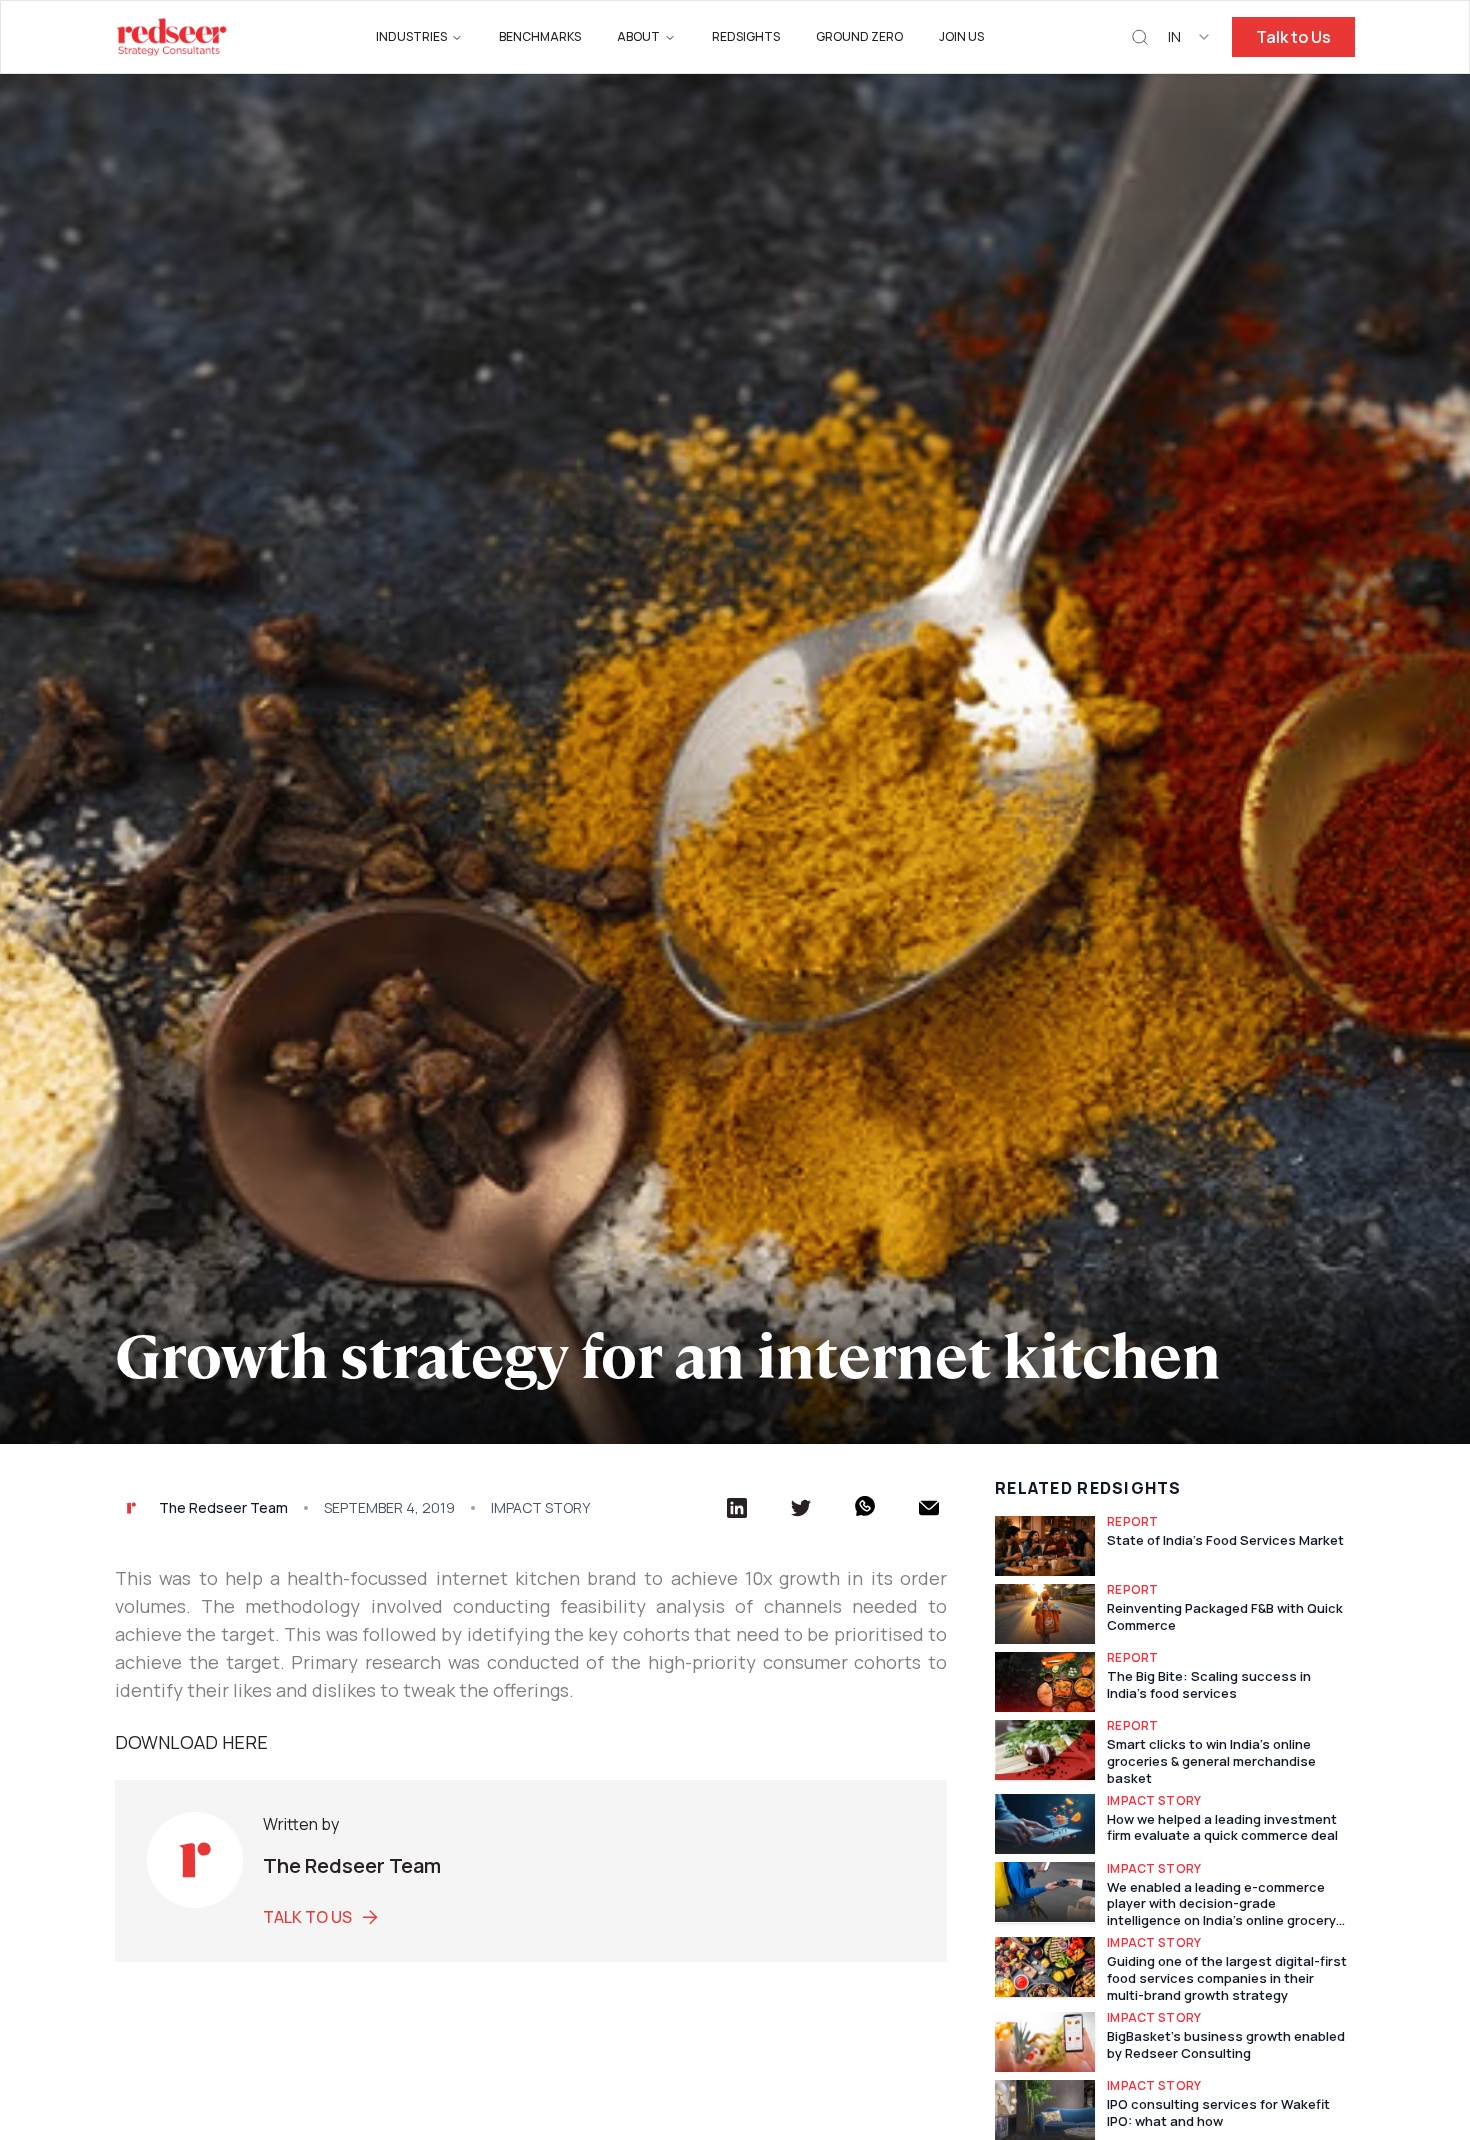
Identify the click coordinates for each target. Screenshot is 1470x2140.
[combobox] (1190, 37)
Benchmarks (540, 36)
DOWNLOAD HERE (191, 1742)
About (638, 36)
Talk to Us (1293, 37)
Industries (411, 36)
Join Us (961, 36)
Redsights (746, 36)
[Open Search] (1140, 37)
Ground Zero (859, 36)
